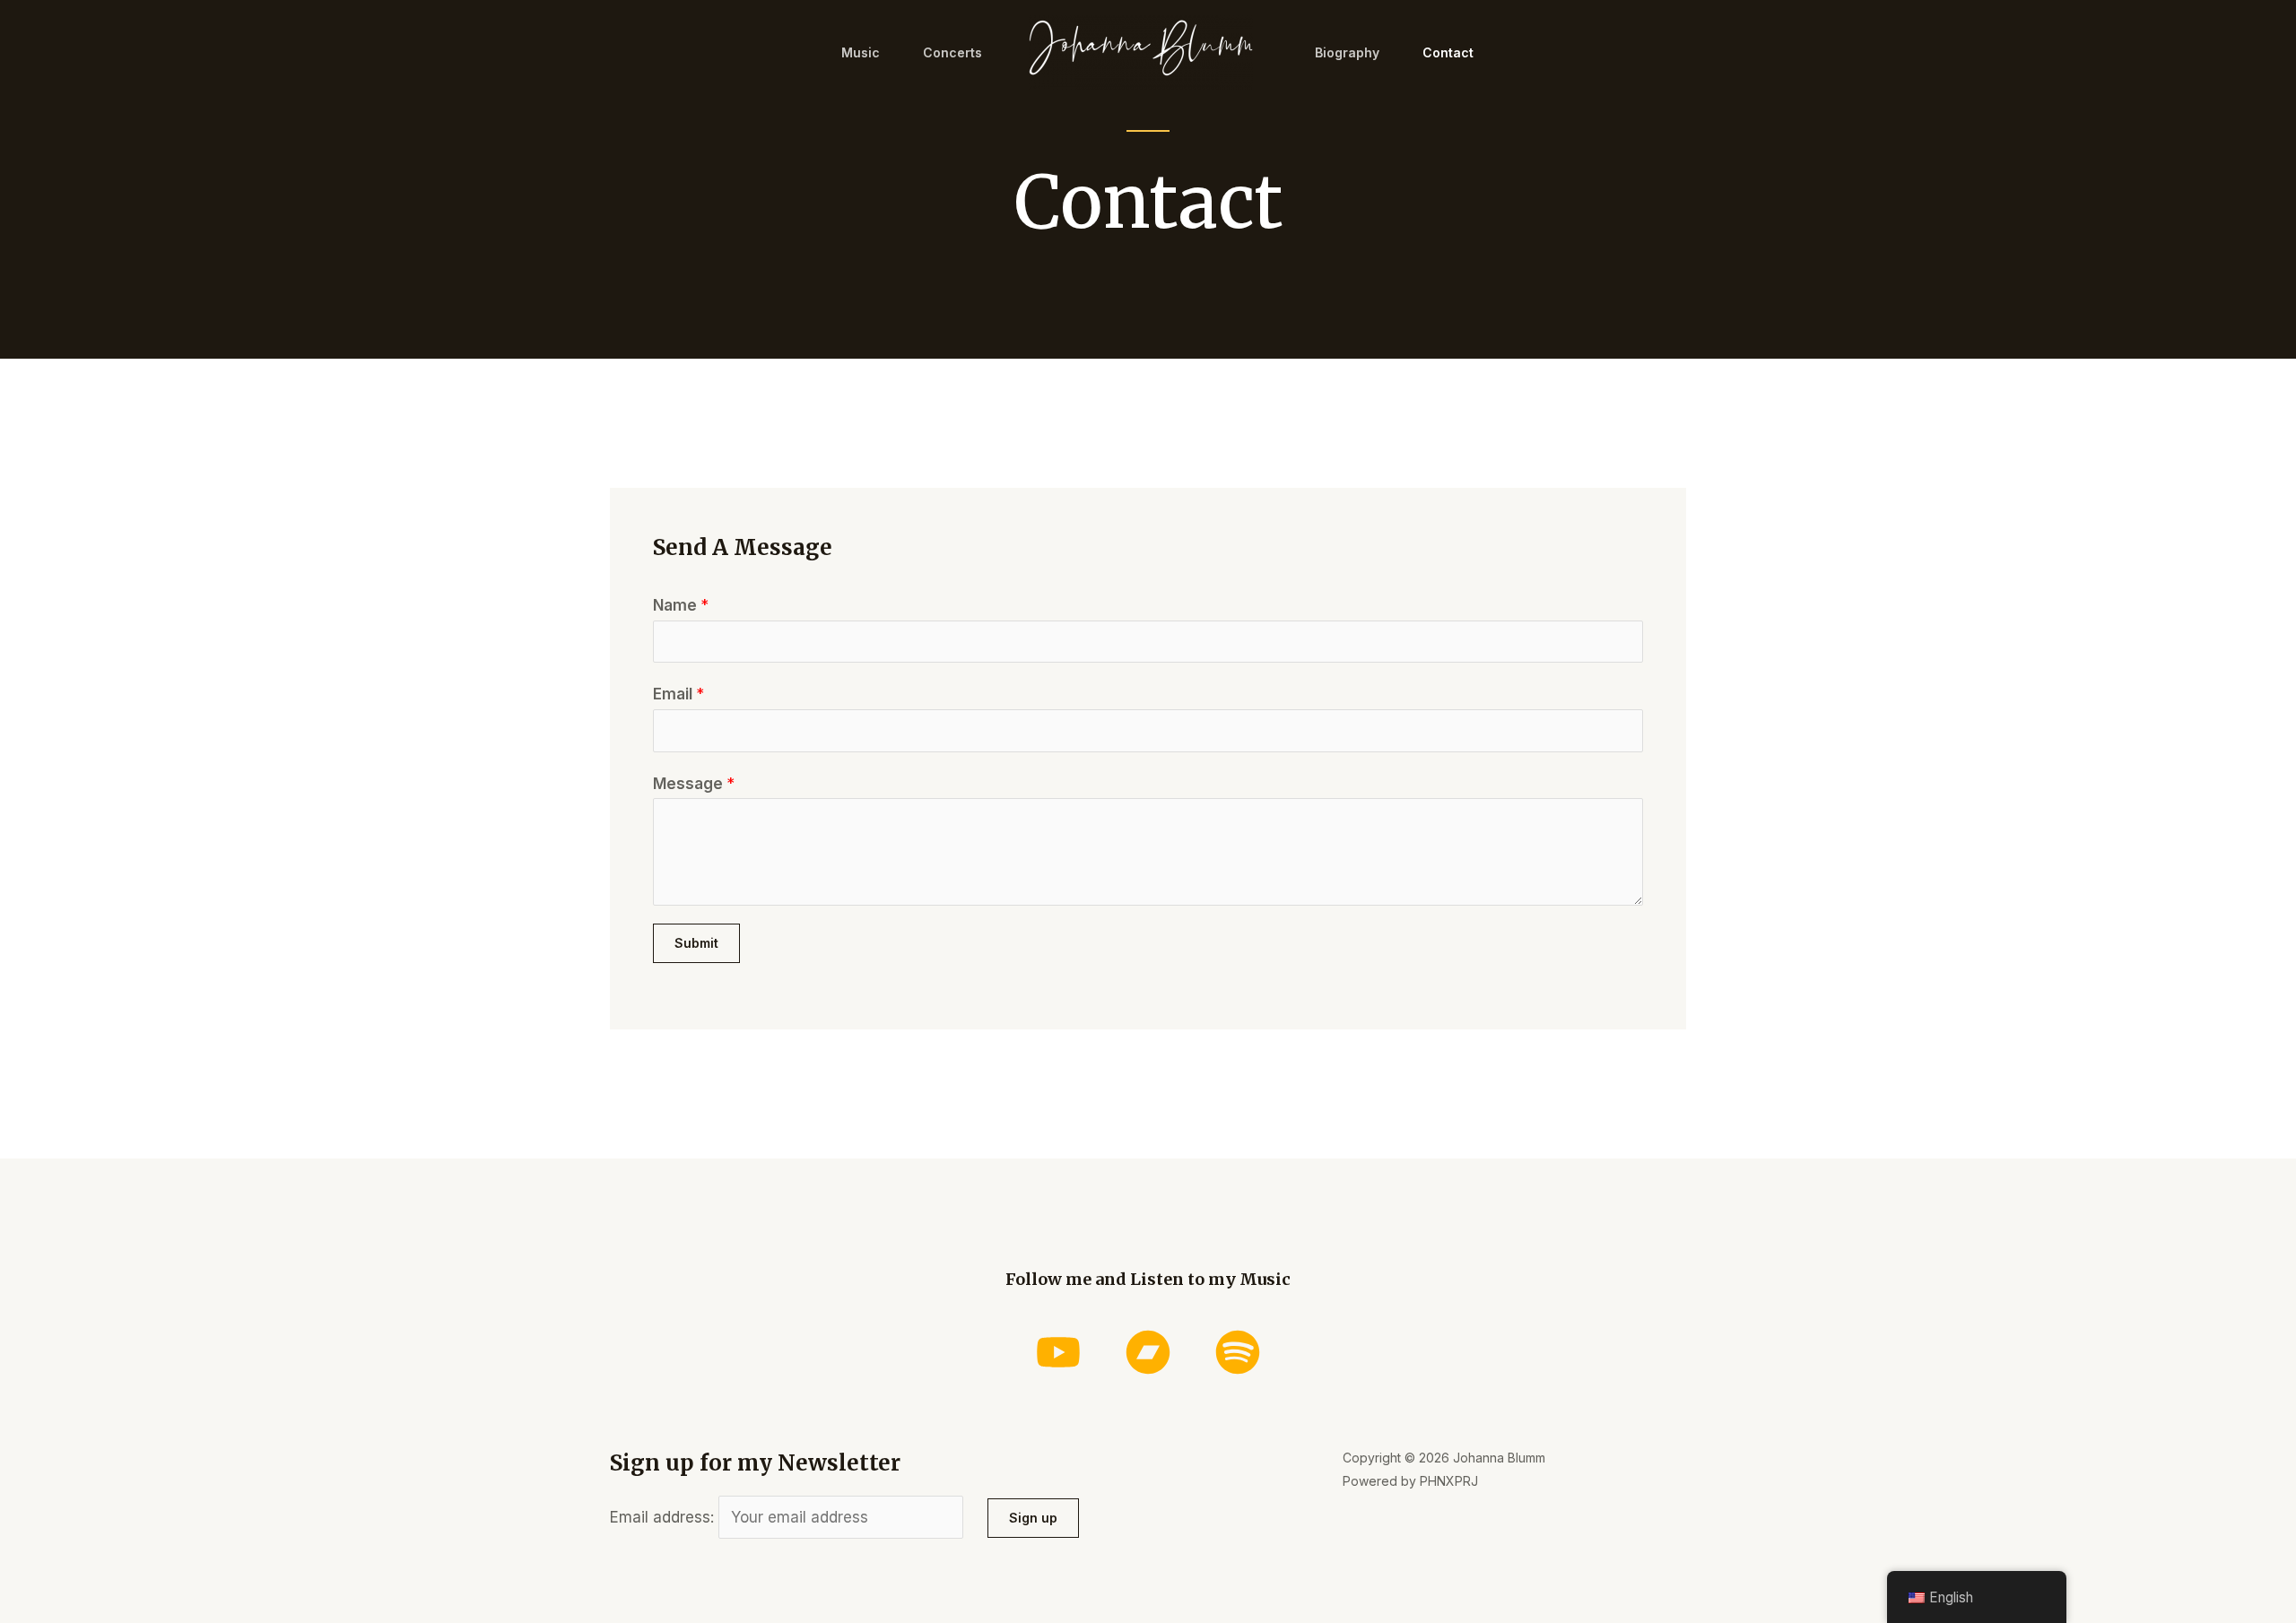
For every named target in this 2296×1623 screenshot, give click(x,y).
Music (861, 52)
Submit (696, 943)
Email (678, 694)
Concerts (952, 52)
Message (694, 784)
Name (681, 605)
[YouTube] (1058, 1352)
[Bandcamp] (1148, 1352)
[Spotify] (1238, 1352)
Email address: (664, 1517)
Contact (1448, 52)
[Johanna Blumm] (1141, 51)
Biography (1347, 52)
